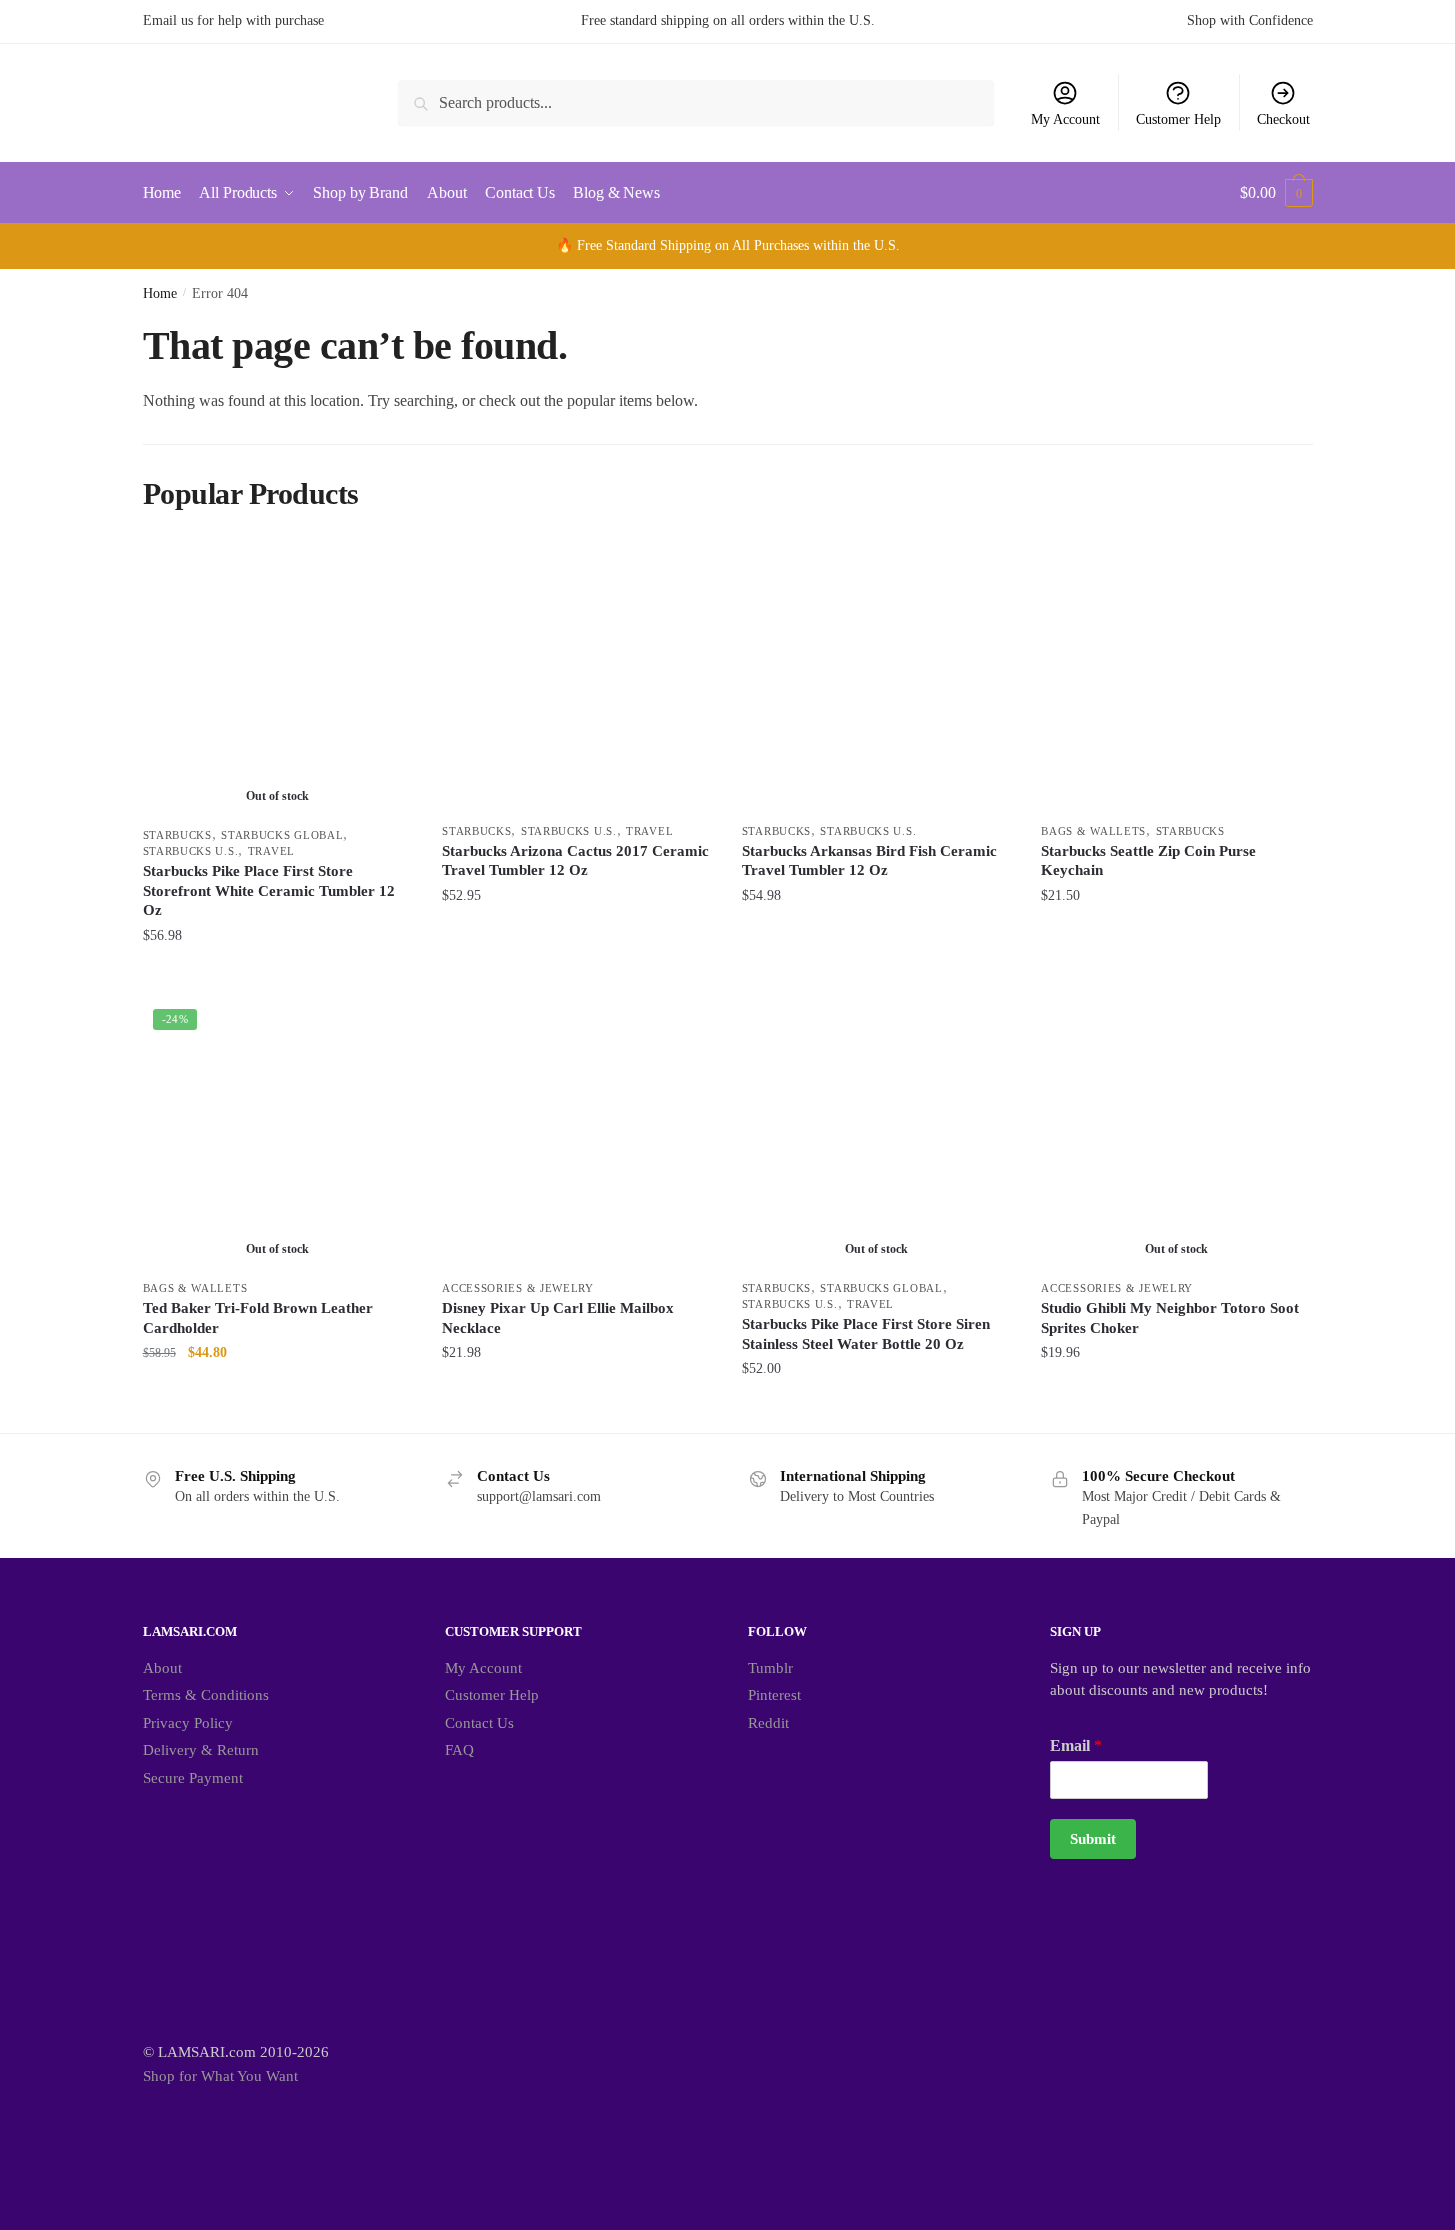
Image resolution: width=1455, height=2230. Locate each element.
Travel (271, 851)
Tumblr (770, 1668)
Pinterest (774, 1695)
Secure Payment (193, 1778)
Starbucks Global (282, 835)
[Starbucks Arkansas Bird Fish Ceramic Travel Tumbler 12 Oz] (877, 677)
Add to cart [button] (577, 975)
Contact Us (479, 1723)
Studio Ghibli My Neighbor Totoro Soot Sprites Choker (1170, 1318)
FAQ (459, 1750)
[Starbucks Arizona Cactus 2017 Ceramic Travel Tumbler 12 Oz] (577, 677)
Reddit (768, 1723)
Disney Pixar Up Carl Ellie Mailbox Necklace (558, 1318)
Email (1076, 1745)
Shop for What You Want (220, 2076)
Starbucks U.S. (191, 851)
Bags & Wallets (1093, 831)
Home (160, 293)
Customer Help (1178, 119)
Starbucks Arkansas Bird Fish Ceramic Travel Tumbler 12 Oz (869, 861)
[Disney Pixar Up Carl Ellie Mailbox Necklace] (577, 1134)
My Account (1065, 119)
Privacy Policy (188, 1723)
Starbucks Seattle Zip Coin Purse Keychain (1148, 861)
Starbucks (177, 835)
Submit (1093, 1839)
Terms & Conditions (206, 1695)
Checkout (1283, 119)
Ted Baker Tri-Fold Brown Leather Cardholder (258, 1318)
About (162, 1668)
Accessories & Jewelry (518, 1288)
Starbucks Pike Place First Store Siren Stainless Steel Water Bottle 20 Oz (866, 1334)
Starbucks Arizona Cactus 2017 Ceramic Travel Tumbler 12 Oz (575, 861)
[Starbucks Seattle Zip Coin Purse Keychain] (1176, 677)
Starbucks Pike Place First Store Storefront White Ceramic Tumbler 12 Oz (269, 890)
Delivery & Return (201, 1750)
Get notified (277, 975)
